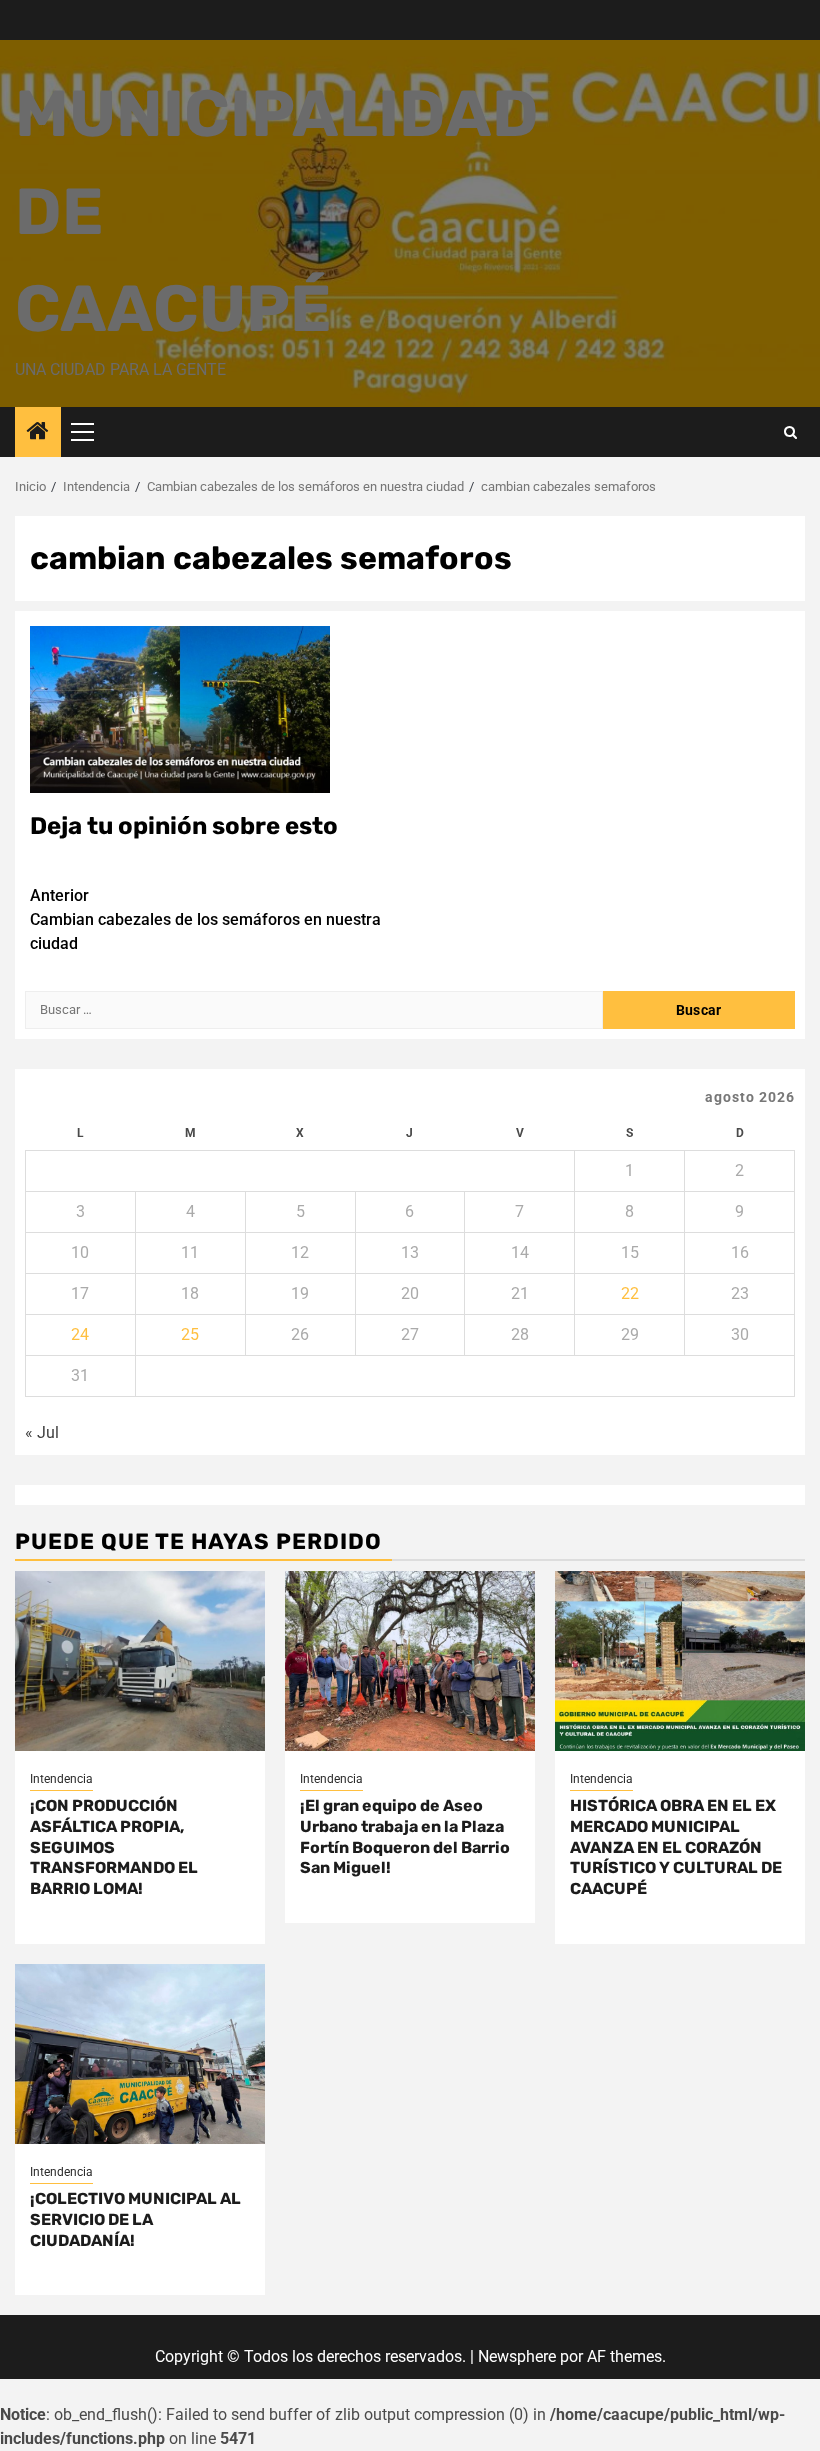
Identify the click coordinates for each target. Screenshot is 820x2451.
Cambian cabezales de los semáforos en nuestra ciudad (205, 919)
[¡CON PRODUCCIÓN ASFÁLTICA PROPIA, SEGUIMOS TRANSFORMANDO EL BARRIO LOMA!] (140, 1661)
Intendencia (61, 1779)
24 (80, 1334)
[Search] (790, 432)
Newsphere (517, 2356)
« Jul (42, 1432)
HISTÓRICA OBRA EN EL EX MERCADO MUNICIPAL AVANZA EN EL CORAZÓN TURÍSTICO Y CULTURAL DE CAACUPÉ (676, 1847)
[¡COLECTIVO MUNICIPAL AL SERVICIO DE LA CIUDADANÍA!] (140, 2054)
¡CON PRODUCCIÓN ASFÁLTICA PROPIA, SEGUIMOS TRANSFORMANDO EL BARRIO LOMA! (114, 1847)
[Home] (38, 433)
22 (630, 1293)
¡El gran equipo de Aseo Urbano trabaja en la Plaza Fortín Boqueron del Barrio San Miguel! (405, 1836)
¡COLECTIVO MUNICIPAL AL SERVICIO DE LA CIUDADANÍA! (135, 2219)
